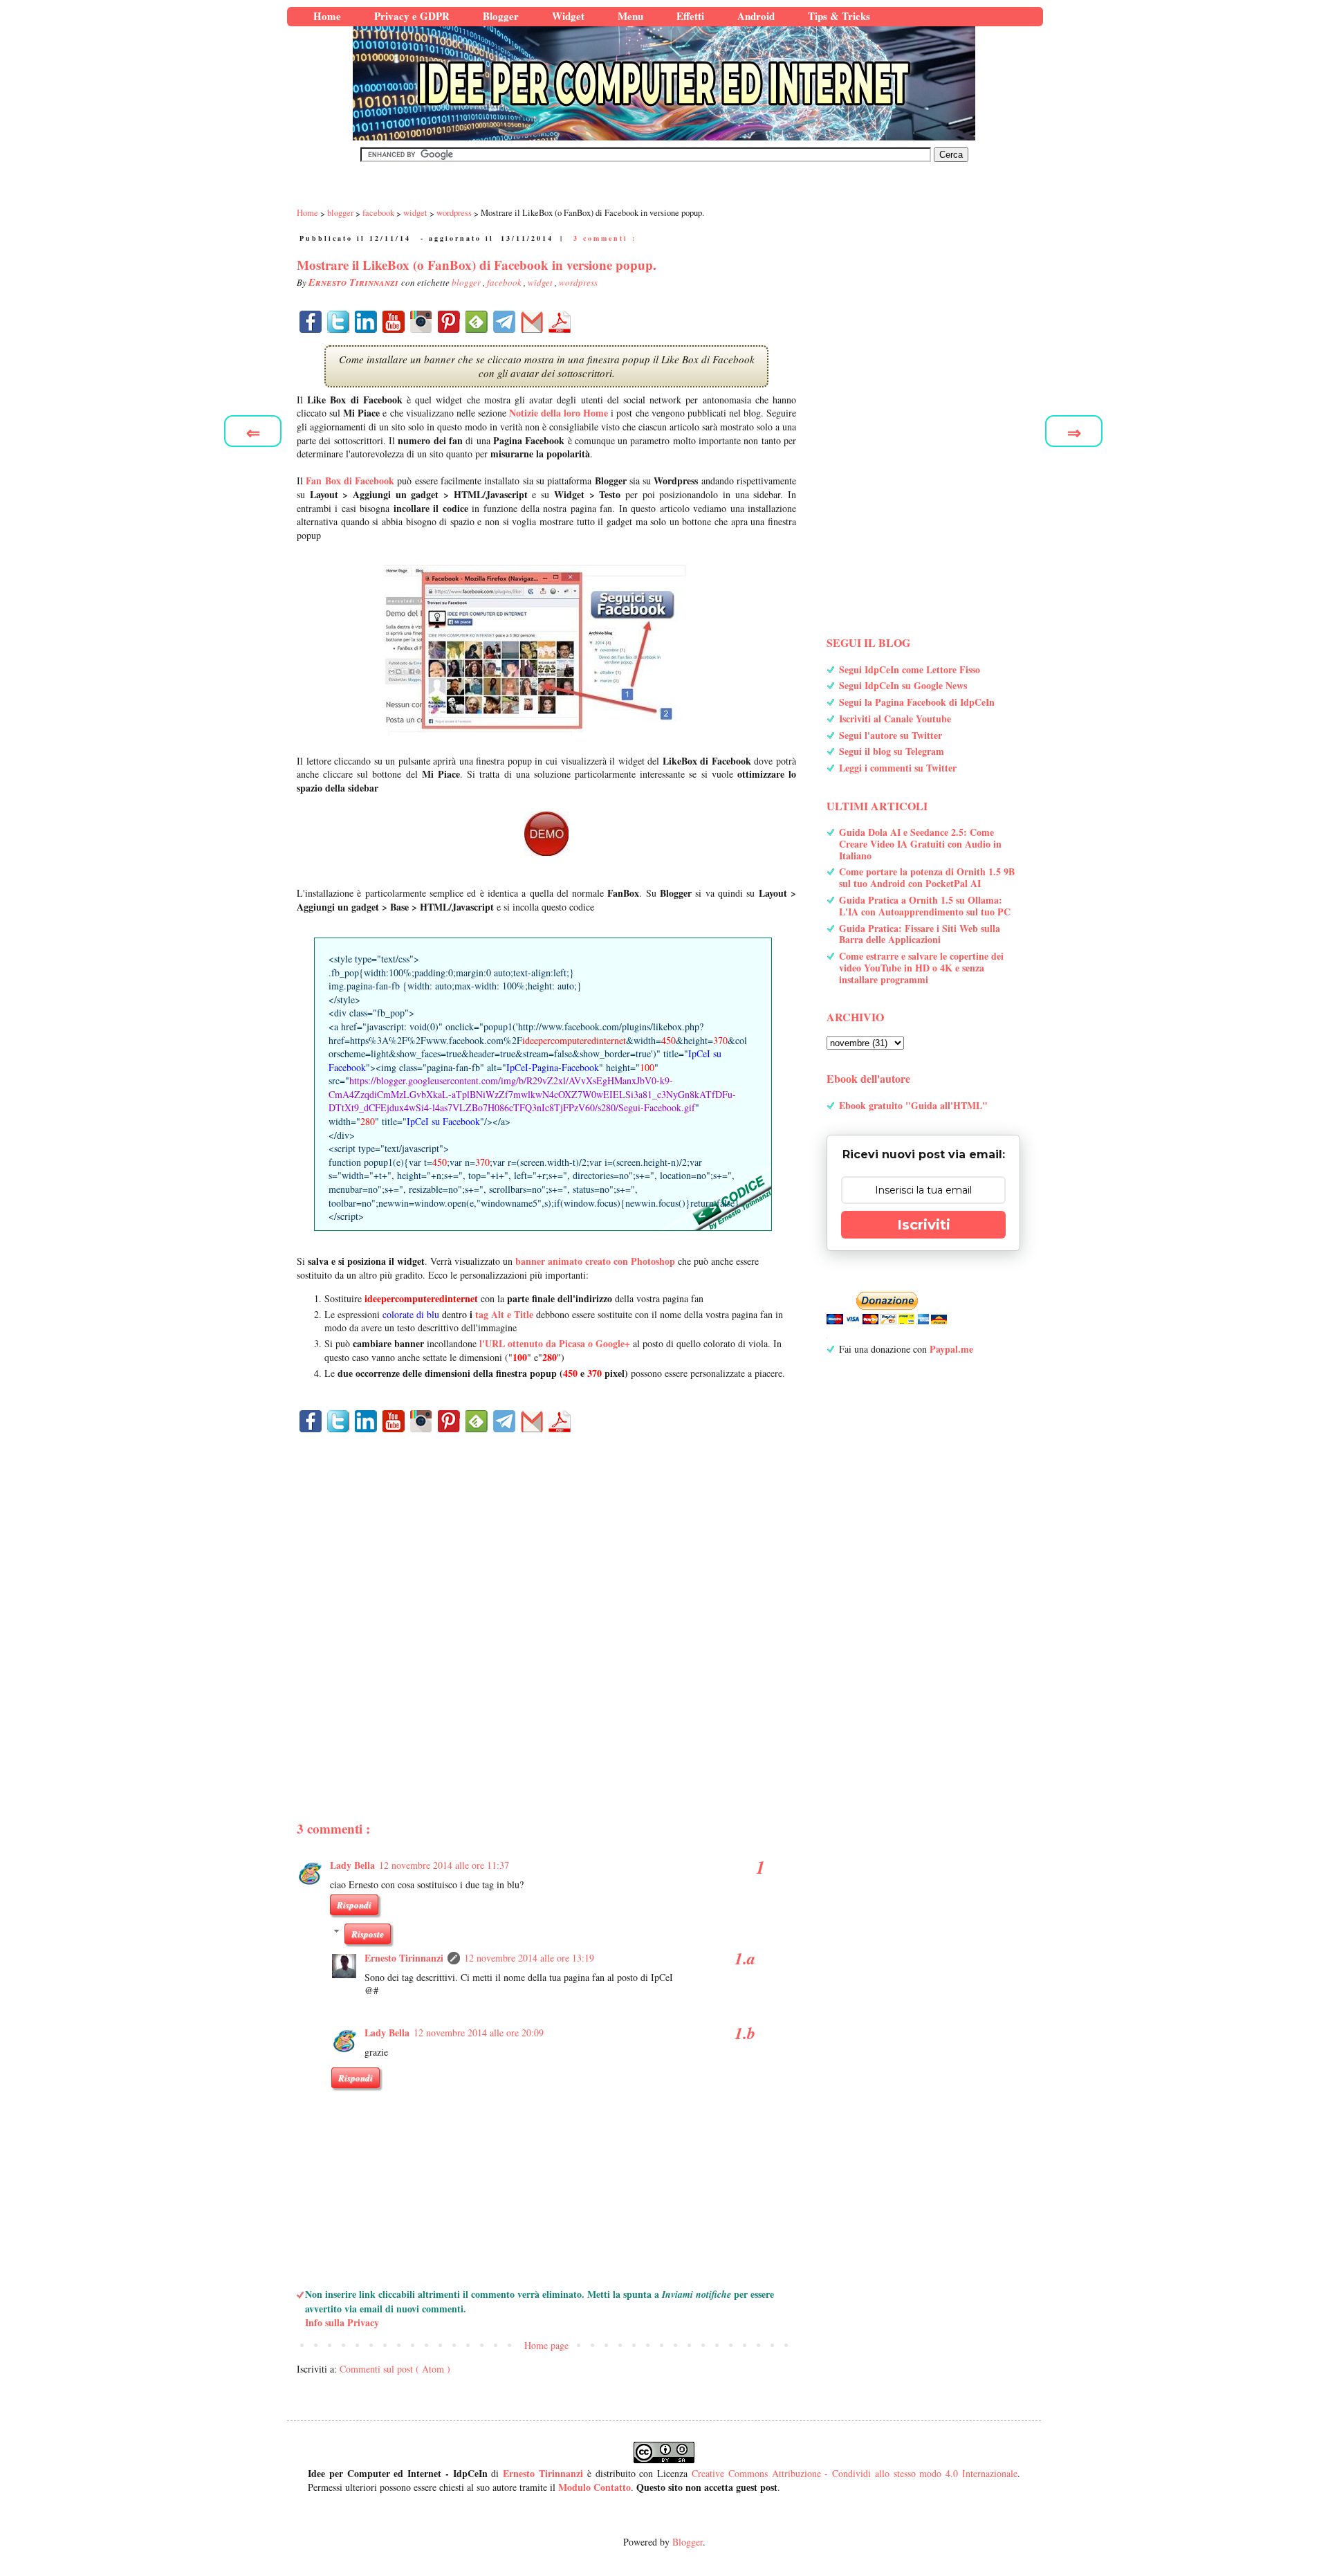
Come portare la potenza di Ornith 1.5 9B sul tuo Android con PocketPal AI (927, 877)
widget (541, 282)
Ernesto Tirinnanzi (404, 1958)
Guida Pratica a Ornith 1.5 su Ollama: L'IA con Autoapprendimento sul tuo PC (925, 906)
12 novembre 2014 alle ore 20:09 (479, 2033)
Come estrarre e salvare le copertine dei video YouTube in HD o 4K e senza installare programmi (921, 968)
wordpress (578, 282)
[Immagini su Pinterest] (449, 322)
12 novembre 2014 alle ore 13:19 (529, 1958)
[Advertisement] (546, 1603)
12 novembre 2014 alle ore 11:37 (444, 1865)
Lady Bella (352, 1865)
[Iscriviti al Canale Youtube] (394, 322)
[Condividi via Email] (532, 322)
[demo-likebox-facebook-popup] (546, 834)
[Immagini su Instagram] (421, 322)
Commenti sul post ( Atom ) (395, 2369)
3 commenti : (605, 238)
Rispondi (354, 1905)
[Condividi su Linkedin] (366, 322)
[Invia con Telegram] (504, 322)
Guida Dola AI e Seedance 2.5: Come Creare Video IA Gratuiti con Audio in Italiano (920, 844)
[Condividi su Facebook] (311, 322)
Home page (546, 2345)
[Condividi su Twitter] (338, 322)
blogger (467, 282)
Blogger (688, 2542)
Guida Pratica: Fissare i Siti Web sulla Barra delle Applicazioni (920, 934)
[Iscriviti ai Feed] (477, 322)
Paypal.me (951, 1349)
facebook (505, 282)
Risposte (368, 1934)
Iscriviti (924, 1225)
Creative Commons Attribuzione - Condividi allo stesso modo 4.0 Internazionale (855, 2473)
